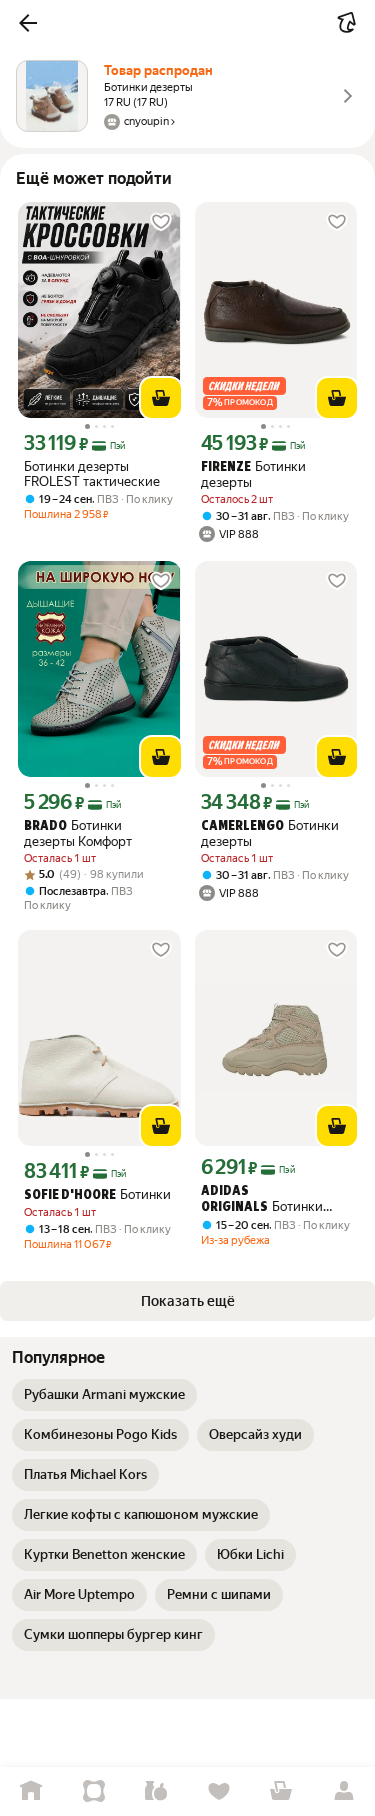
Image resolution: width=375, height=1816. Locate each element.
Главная (31, 1791)
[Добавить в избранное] (161, 222)
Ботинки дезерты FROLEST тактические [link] (92, 474)
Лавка (156, 1791)
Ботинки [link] (97, 1194)
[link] (104, 1395)
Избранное (219, 1791)
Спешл (94, 1791)
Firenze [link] (226, 467)
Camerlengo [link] (242, 826)
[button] (28, 23)
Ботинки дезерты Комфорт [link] (78, 833)
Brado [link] (45, 826)
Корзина (281, 1791)
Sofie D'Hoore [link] (70, 1195)
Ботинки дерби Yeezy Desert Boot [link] (275, 1200)
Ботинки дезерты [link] (253, 474)
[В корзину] (161, 398)
